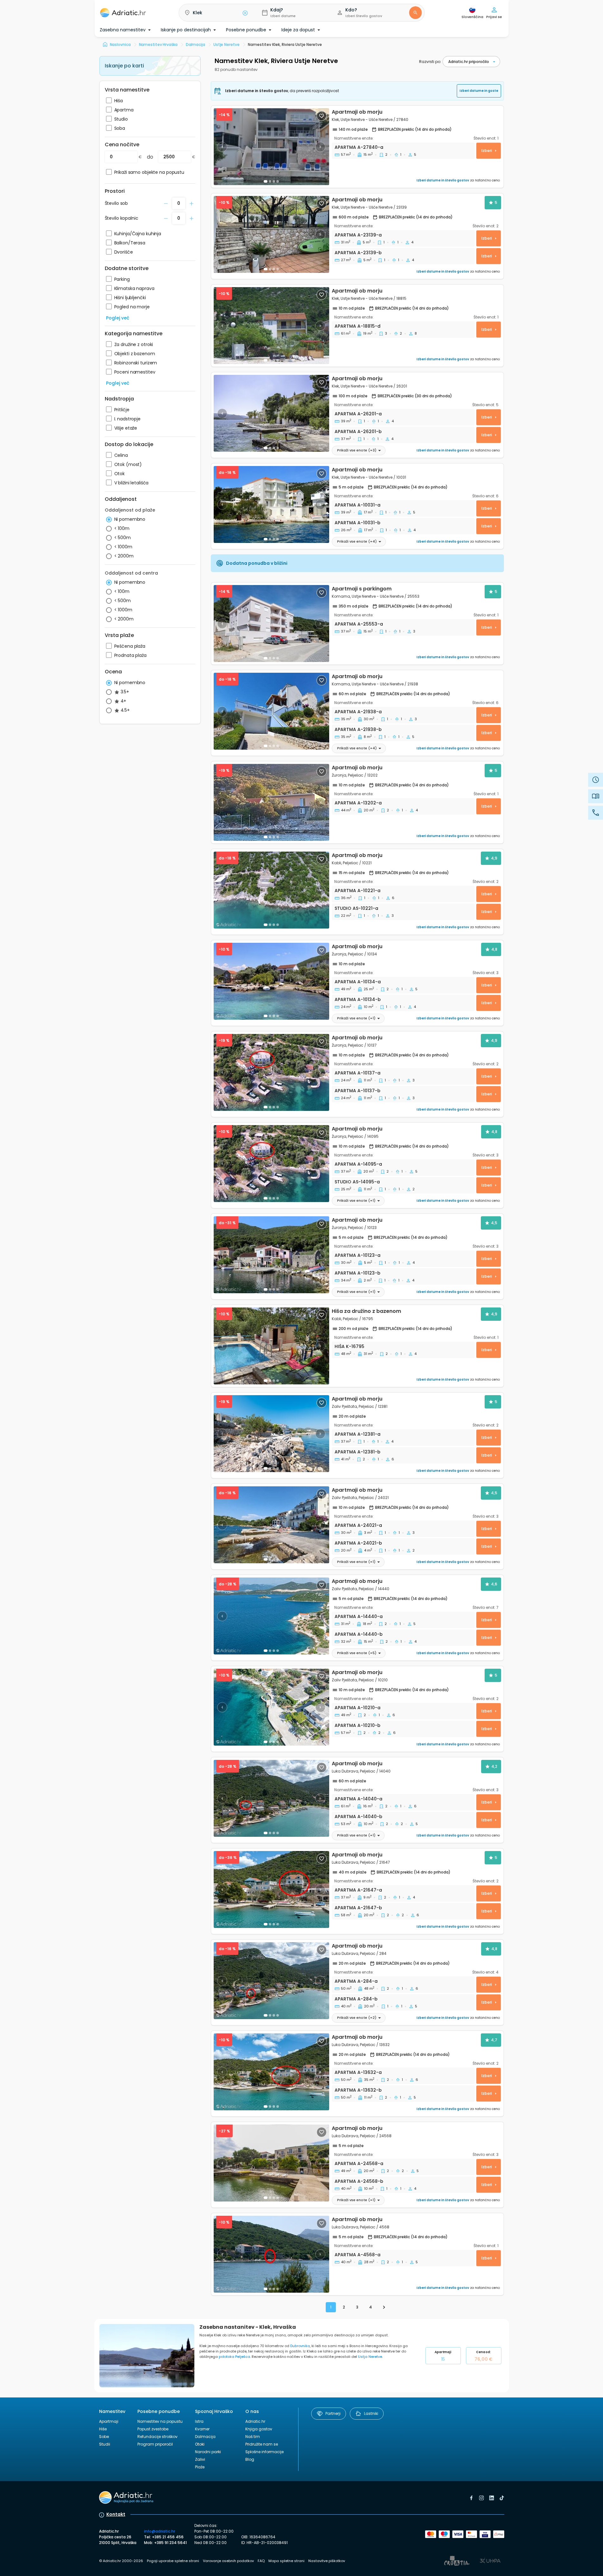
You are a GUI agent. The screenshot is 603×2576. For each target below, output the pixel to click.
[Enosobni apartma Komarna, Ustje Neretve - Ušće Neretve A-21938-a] (271, 711)
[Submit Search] (415, 13)
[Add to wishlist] (322, 116)
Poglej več (118, 318)
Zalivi (200, 2459)
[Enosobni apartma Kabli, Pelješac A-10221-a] (271, 890)
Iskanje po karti (124, 66)
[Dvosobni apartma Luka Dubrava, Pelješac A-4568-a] (271, 2254)
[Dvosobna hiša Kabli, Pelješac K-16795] (271, 1346)
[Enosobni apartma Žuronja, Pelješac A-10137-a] (271, 1072)
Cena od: (483, 2356)
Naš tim (253, 2437)
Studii (105, 2444)
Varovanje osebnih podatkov (228, 2561)
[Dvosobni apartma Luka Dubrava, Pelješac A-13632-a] (271, 2072)
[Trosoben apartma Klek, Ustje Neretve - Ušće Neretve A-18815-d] (271, 326)
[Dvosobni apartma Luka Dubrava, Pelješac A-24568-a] (271, 2163)
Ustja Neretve (370, 2357)
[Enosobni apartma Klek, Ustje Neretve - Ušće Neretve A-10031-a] (271, 504)
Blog (250, 2459)
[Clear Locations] (245, 13)
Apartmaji (443, 2356)
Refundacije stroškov (157, 2437)
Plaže (200, 2467)
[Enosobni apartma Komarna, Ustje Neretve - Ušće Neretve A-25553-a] (271, 624)
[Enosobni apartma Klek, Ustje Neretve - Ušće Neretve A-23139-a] (271, 234)
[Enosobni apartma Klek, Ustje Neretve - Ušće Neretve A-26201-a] (271, 413)
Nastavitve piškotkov (327, 2561)
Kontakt (116, 2514)
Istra (199, 2421)
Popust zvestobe (153, 2429)
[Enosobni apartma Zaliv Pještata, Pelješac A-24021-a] (271, 1525)
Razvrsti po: (430, 62)
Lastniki (371, 2413)
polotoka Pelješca (234, 2357)
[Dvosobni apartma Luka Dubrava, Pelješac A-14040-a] (271, 1798)
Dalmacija (205, 2437)
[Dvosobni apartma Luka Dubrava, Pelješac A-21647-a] (271, 1889)
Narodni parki (208, 2452)
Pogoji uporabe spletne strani (173, 2561)
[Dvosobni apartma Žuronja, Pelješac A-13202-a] (271, 802)
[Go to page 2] (384, 2307)
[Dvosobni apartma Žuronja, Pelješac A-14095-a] (271, 1164)
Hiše (103, 2429)
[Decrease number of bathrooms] (166, 204)
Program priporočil (155, 2444)
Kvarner (202, 2429)
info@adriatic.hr (160, 2531)
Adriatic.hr (255, 2421)
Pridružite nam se (262, 2444)
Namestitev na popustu (160, 2421)
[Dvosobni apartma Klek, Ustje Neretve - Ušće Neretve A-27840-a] (271, 147)
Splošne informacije (264, 2452)
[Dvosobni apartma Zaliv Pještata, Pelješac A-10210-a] (271, 1707)
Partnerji (333, 2413)
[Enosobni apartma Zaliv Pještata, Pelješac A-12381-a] (271, 1434)
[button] (215, 13)
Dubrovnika (300, 2346)
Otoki (200, 2444)
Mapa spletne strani (286, 2561)
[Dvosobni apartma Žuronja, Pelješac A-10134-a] (271, 981)
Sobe (104, 2437)
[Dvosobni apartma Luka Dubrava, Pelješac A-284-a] (271, 1981)
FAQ (261, 2561)
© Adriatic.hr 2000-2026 (121, 2561)
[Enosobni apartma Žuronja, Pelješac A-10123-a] (271, 1255)
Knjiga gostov (259, 2429)
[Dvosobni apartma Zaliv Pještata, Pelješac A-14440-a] (271, 1616)
